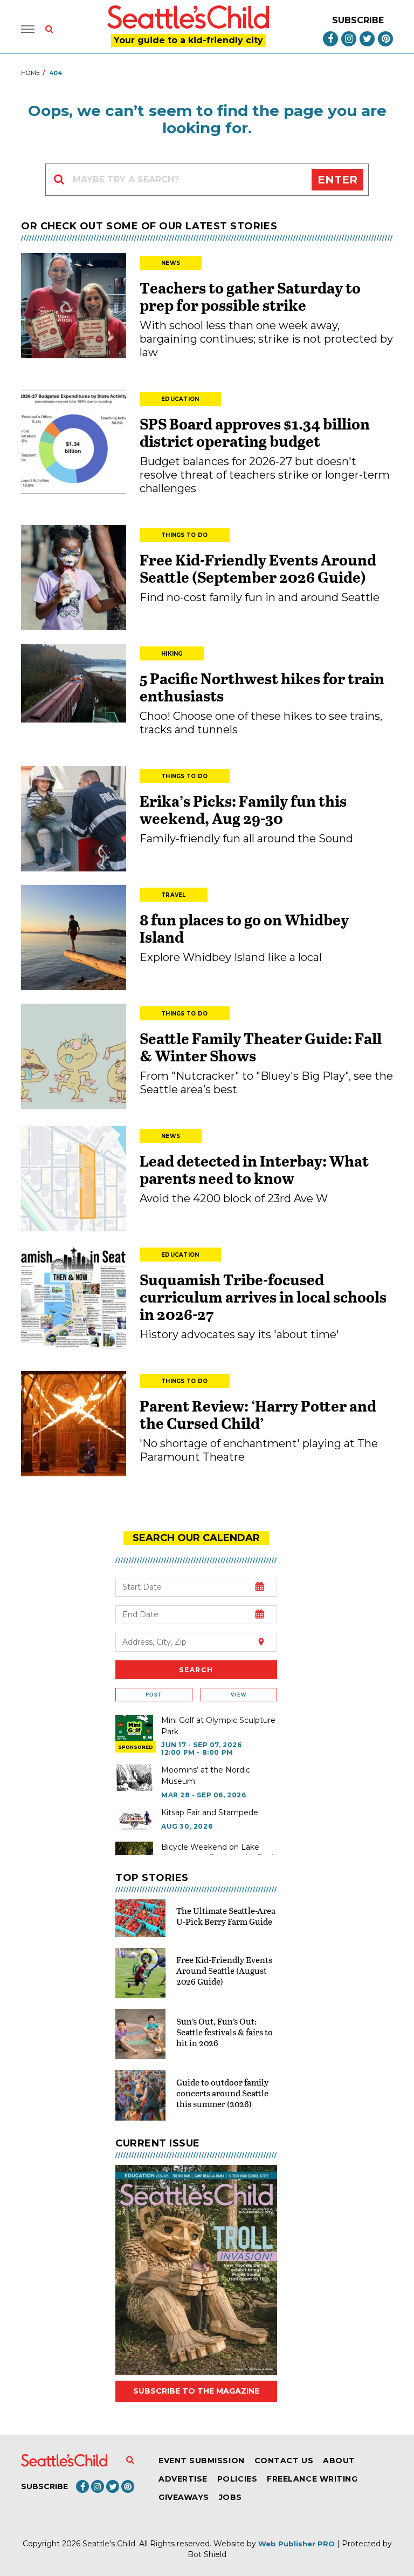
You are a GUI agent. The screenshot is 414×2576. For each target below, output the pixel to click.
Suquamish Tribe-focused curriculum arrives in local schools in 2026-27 (263, 1297)
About (339, 2461)
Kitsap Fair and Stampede (210, 1812)
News (171, 263)
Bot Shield (207, 2554)
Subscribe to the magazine (196, 2391)
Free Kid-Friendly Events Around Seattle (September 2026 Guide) (258, 568)
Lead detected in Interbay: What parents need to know (254, 1169)
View (239, 1695)
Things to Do (185, 535)
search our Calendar (196, 1538)
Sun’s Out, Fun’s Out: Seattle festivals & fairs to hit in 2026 (225, 2032)
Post (154, 1695)
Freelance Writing (312, 2479)
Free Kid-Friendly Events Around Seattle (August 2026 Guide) (224, 1970)
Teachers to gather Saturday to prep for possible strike (250, 296)
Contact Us (284, 2461)
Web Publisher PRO (296, 2544)
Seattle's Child (109, 2544)
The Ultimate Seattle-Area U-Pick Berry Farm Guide (226, 1916)
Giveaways (184, 2497)
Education (180, 399)
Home (30, 73)
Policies (237, 2479)
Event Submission (202, 2461)
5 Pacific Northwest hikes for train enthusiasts (262, 687)
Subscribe (358, 20)
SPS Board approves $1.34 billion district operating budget (255, 432)
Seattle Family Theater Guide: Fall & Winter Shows (261, 1047)
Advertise (183, 2479)
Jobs (230, 2497)
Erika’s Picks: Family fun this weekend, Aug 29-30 (243, 809)
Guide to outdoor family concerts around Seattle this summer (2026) (222, 2093)
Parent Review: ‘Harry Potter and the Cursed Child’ (258, 1414)
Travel (174, 895)
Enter (337, 180)
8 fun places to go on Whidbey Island (244, 928)
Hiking (172, 654)
